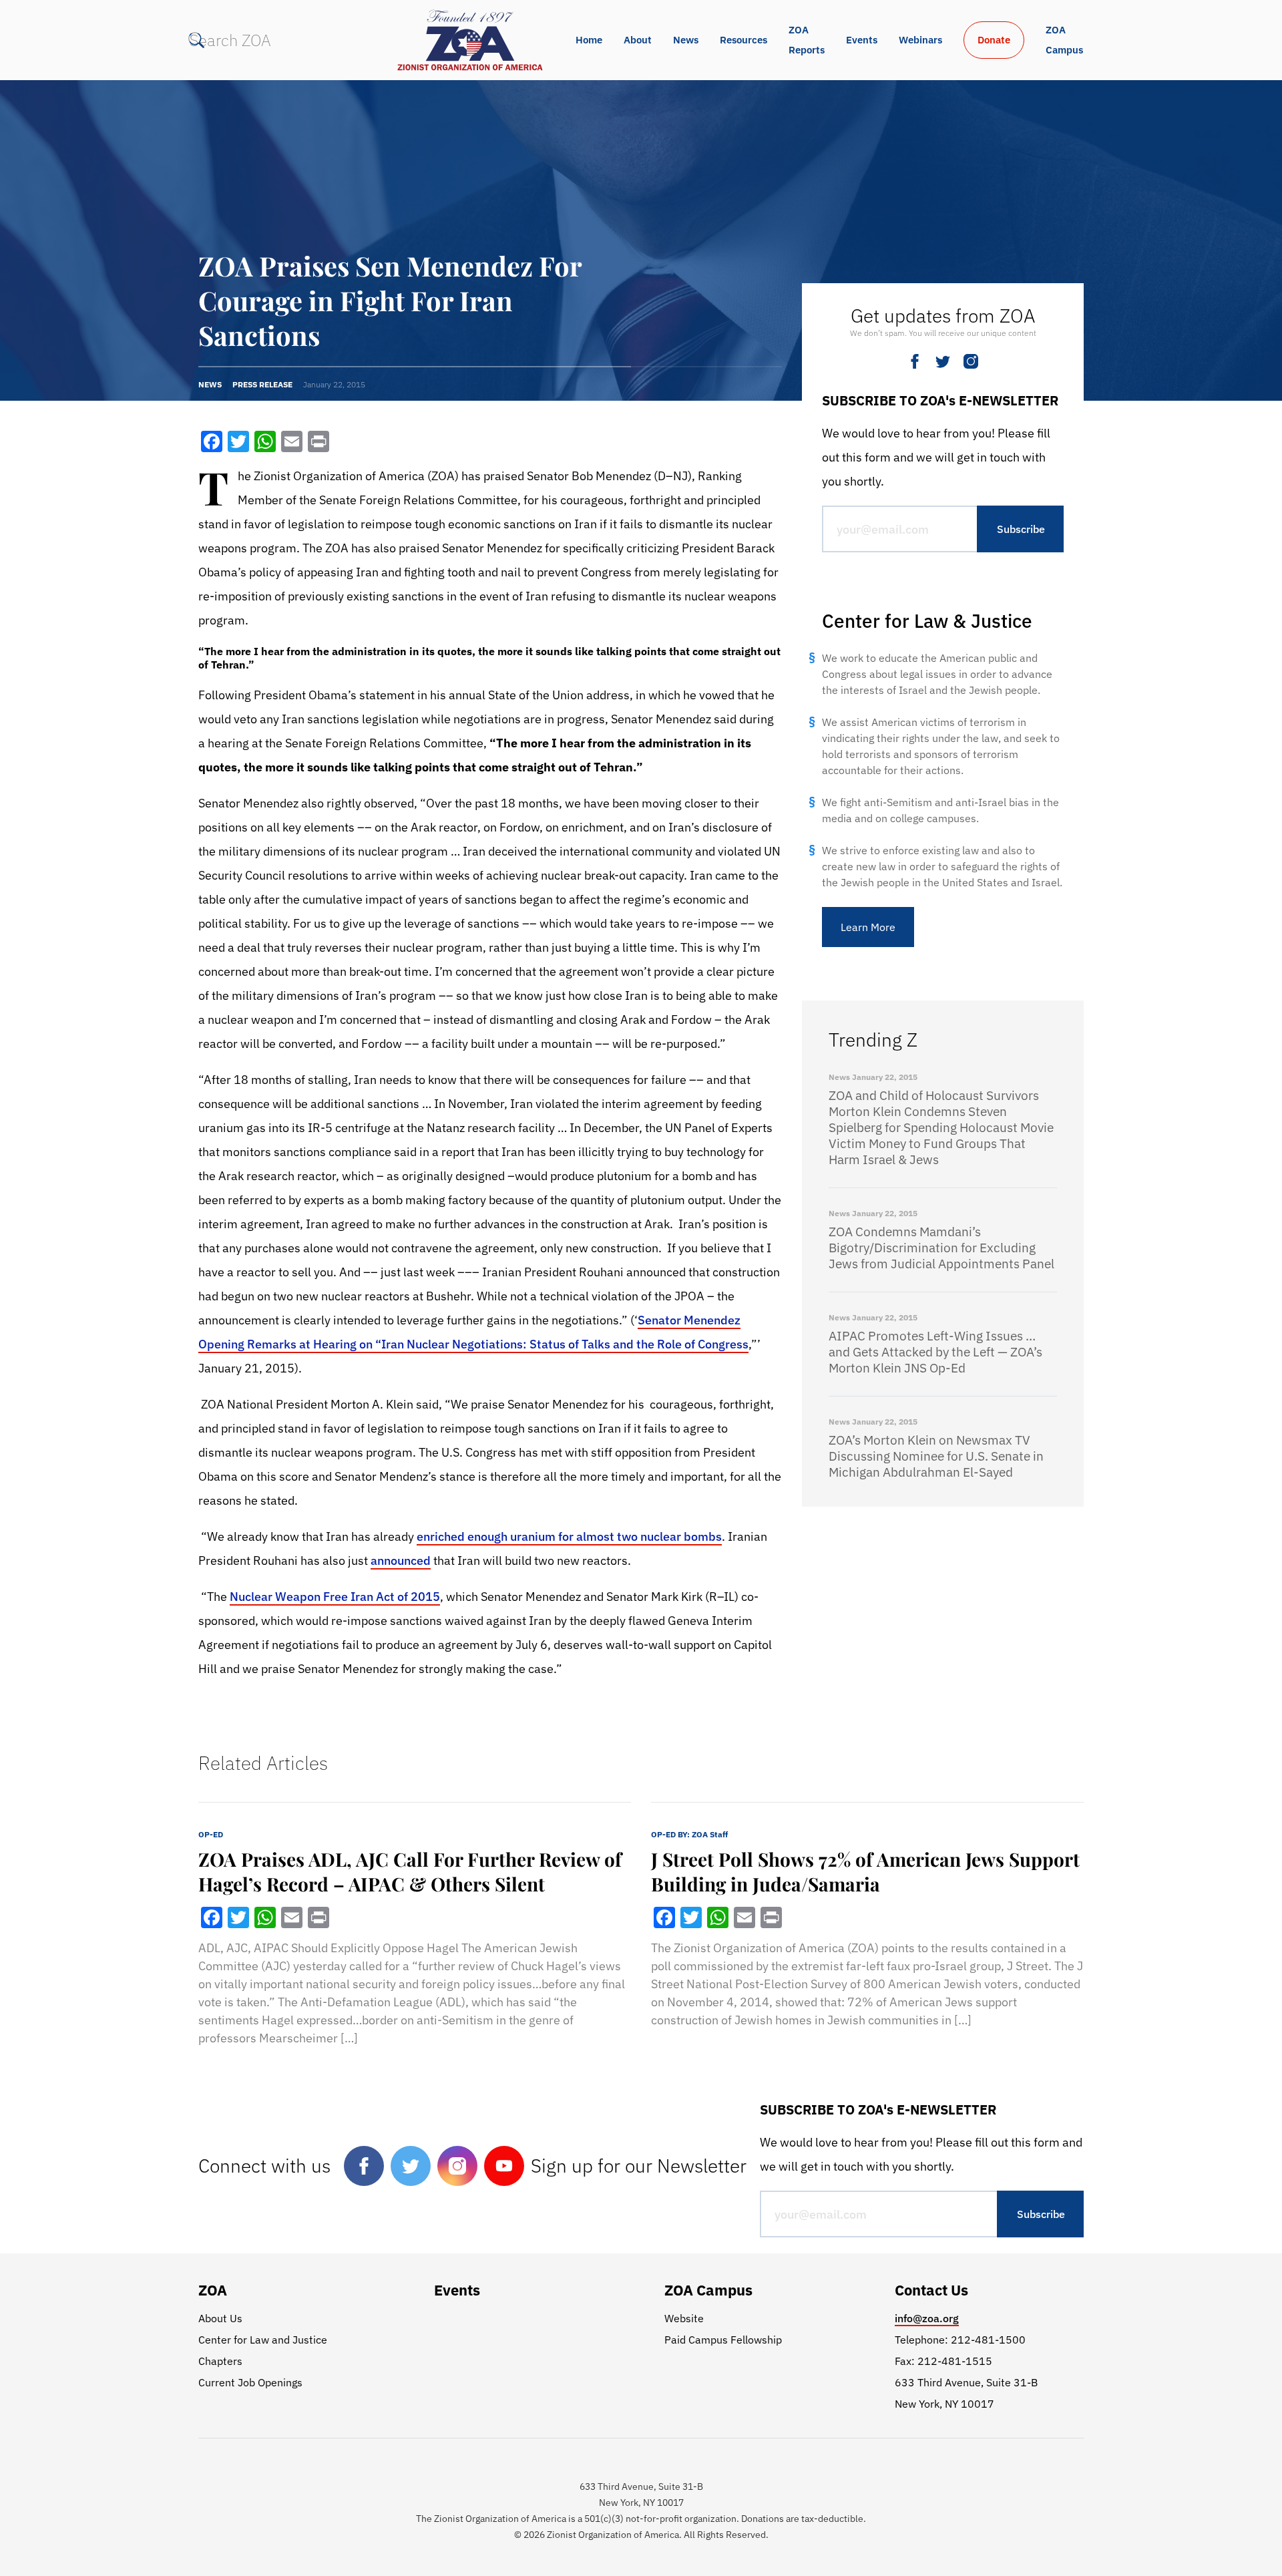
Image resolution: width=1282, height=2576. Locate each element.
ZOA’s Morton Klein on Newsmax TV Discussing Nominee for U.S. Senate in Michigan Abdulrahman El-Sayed (936, 1456)
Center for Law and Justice (263, 2340)
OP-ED (211, 1834)
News (686, 40)
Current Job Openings (250, 2382)
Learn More (868, 927)
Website (684, 2318)
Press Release (262, 384)
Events (862, 40)
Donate (994, 40)
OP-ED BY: (689, 1834)
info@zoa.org (927, 2318)
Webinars (920, 40)
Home (589, 40)
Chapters (220, 2361)
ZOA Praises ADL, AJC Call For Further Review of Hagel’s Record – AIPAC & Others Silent (410, 1871)
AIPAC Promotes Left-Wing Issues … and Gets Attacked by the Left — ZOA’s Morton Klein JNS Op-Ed (935, 1352)
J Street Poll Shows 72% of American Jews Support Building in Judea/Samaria (865, 1871)
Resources (743, 40)
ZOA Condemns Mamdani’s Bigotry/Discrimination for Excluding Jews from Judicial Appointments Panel (941, 1248)
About (638, 40)
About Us (220, 2318)
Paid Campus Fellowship (723, 2340)
